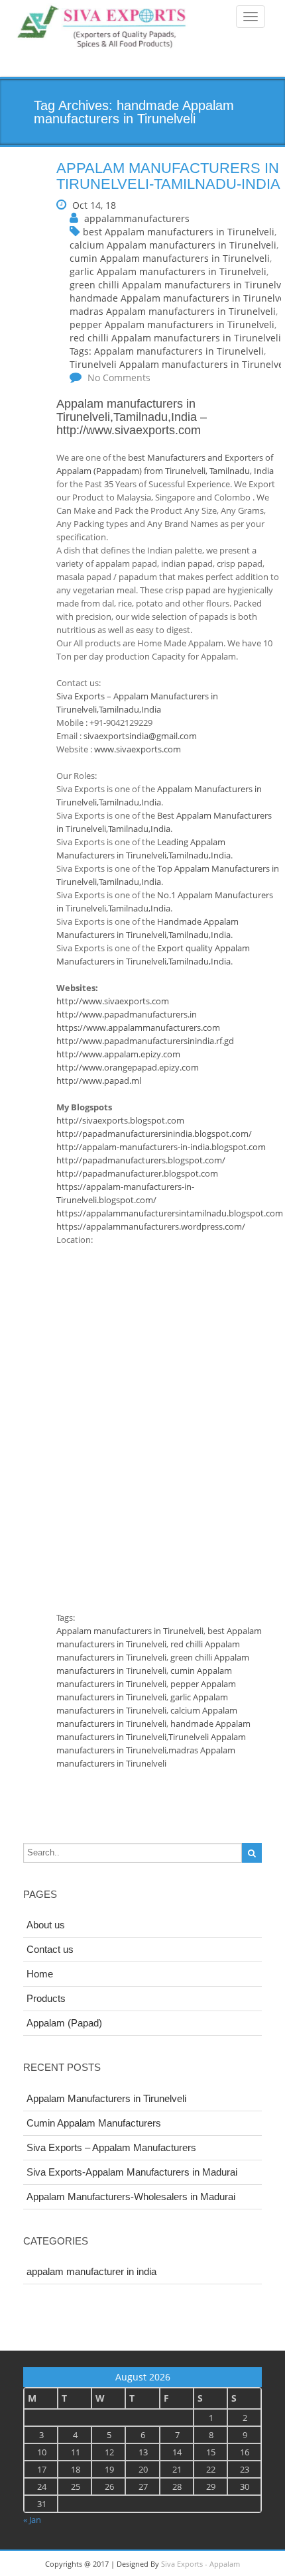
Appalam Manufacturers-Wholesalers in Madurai (131, 2196)
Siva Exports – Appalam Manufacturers (111, 2147)
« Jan (32, 2520)
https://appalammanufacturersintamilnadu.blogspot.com (170, 1213)
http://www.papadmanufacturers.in (127, 1014)
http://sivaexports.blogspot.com (120, 1120)
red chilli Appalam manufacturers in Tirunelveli (175, 338)
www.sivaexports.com (138, 749)
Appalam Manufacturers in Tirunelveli (106, 2098)
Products (46, 1998)
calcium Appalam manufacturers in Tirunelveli (173, 245)
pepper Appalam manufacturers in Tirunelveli (172, 324)
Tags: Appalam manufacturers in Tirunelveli (167, 351)
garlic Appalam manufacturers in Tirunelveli (168, 271)
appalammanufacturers (137, 218)
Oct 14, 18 (94, 205)
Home (40, 1974)
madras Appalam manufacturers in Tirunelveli (173, 311)
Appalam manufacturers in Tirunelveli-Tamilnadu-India (168, 176)
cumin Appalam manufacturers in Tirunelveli (170, 258)
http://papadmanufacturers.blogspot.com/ (141, 1160)
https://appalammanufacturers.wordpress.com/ (151, 1226)
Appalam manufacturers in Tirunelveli (130, 1631)
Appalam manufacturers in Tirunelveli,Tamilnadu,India (127, 410)
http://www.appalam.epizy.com (118, 1054)
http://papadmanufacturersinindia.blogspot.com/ (154, 1134)
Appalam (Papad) (64, 2023)
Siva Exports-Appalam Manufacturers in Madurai (132, 2172)
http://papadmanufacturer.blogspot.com (137, 1173)
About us (46, 1925)
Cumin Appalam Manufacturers (94, 2123)
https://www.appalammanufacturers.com (138, 1027)
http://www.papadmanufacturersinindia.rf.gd (145, 1041)
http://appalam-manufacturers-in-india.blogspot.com (161, 1147)
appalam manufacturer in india (91, 2271)
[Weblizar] (103, 28)
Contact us (50, 1949)
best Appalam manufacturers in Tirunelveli (179, 232)
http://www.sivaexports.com (129, 430)
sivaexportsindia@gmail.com (140, 736)
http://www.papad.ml (99, 1081)
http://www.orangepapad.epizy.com (128, 1067)
